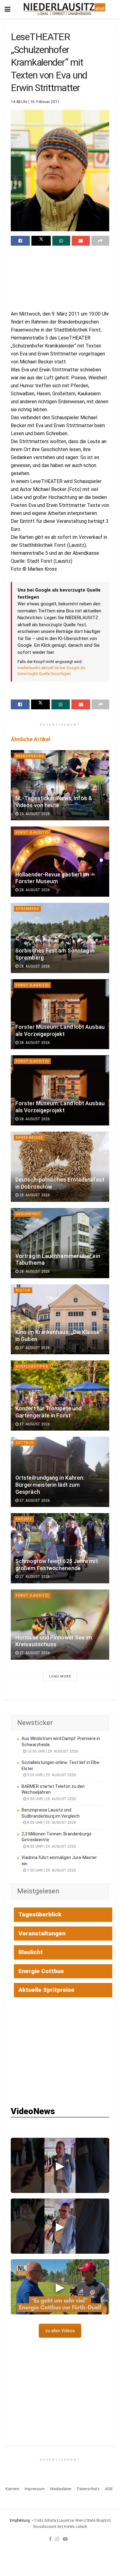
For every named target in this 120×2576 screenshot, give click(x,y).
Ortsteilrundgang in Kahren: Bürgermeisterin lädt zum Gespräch (50, 1485)
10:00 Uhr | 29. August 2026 (52, 1751)
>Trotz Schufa (44, 2520)
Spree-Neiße (29, 1138)
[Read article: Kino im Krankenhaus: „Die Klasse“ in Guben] (60, 1319)
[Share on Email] (81, 241)
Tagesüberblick (40, 1914)
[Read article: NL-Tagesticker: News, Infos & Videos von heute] (60, 785)
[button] (60, 2165)
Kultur (23, 1290)
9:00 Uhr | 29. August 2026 (51, 1775)
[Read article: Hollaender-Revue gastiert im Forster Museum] (60, 862)
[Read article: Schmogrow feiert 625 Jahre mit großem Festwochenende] (60, 1548)
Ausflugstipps (32, 1366)
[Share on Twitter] (41, 241)
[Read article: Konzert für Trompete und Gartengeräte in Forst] (60, 1395)
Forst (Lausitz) (32, 832)
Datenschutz (88, 2489)
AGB (109, 2489)
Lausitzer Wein (71, 2520)
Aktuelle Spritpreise (46, 1990)
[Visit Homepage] (64, 9)
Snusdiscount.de (47, 2527)
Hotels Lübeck (76, 2527)
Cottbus (25, 1443)
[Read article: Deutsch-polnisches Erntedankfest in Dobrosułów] (60, 1167)
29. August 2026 (34, 814)
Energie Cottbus (41, 1971)
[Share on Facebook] (20, 241)
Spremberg (27, 909)
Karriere (12, 2489)
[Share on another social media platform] (100, 241)
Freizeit (24, 1519)
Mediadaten (61, 2489)
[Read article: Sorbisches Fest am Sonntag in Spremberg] (60, 938)
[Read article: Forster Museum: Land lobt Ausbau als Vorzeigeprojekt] (60, 1014)
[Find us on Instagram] (57, 2539)
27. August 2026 (34, 1348)
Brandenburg (30, 756)
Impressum (35, 2489)
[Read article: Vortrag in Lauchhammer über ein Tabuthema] (60, 1243)
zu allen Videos (60, 2331)
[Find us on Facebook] (50, 2539)
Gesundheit (28, 1214)
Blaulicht (31, 1952)
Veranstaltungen (42, 1933)
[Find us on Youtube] (65, 2539)
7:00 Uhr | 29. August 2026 (51, 1870)
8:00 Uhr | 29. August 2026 (51, 1823)
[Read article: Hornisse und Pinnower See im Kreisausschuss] (60, 1625)
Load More (60, 1676)
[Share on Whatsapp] (61, 241)
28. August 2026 (34, 890)
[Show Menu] (8, 9)
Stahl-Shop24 (98, 2520)
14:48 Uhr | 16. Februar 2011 (35, 102)
